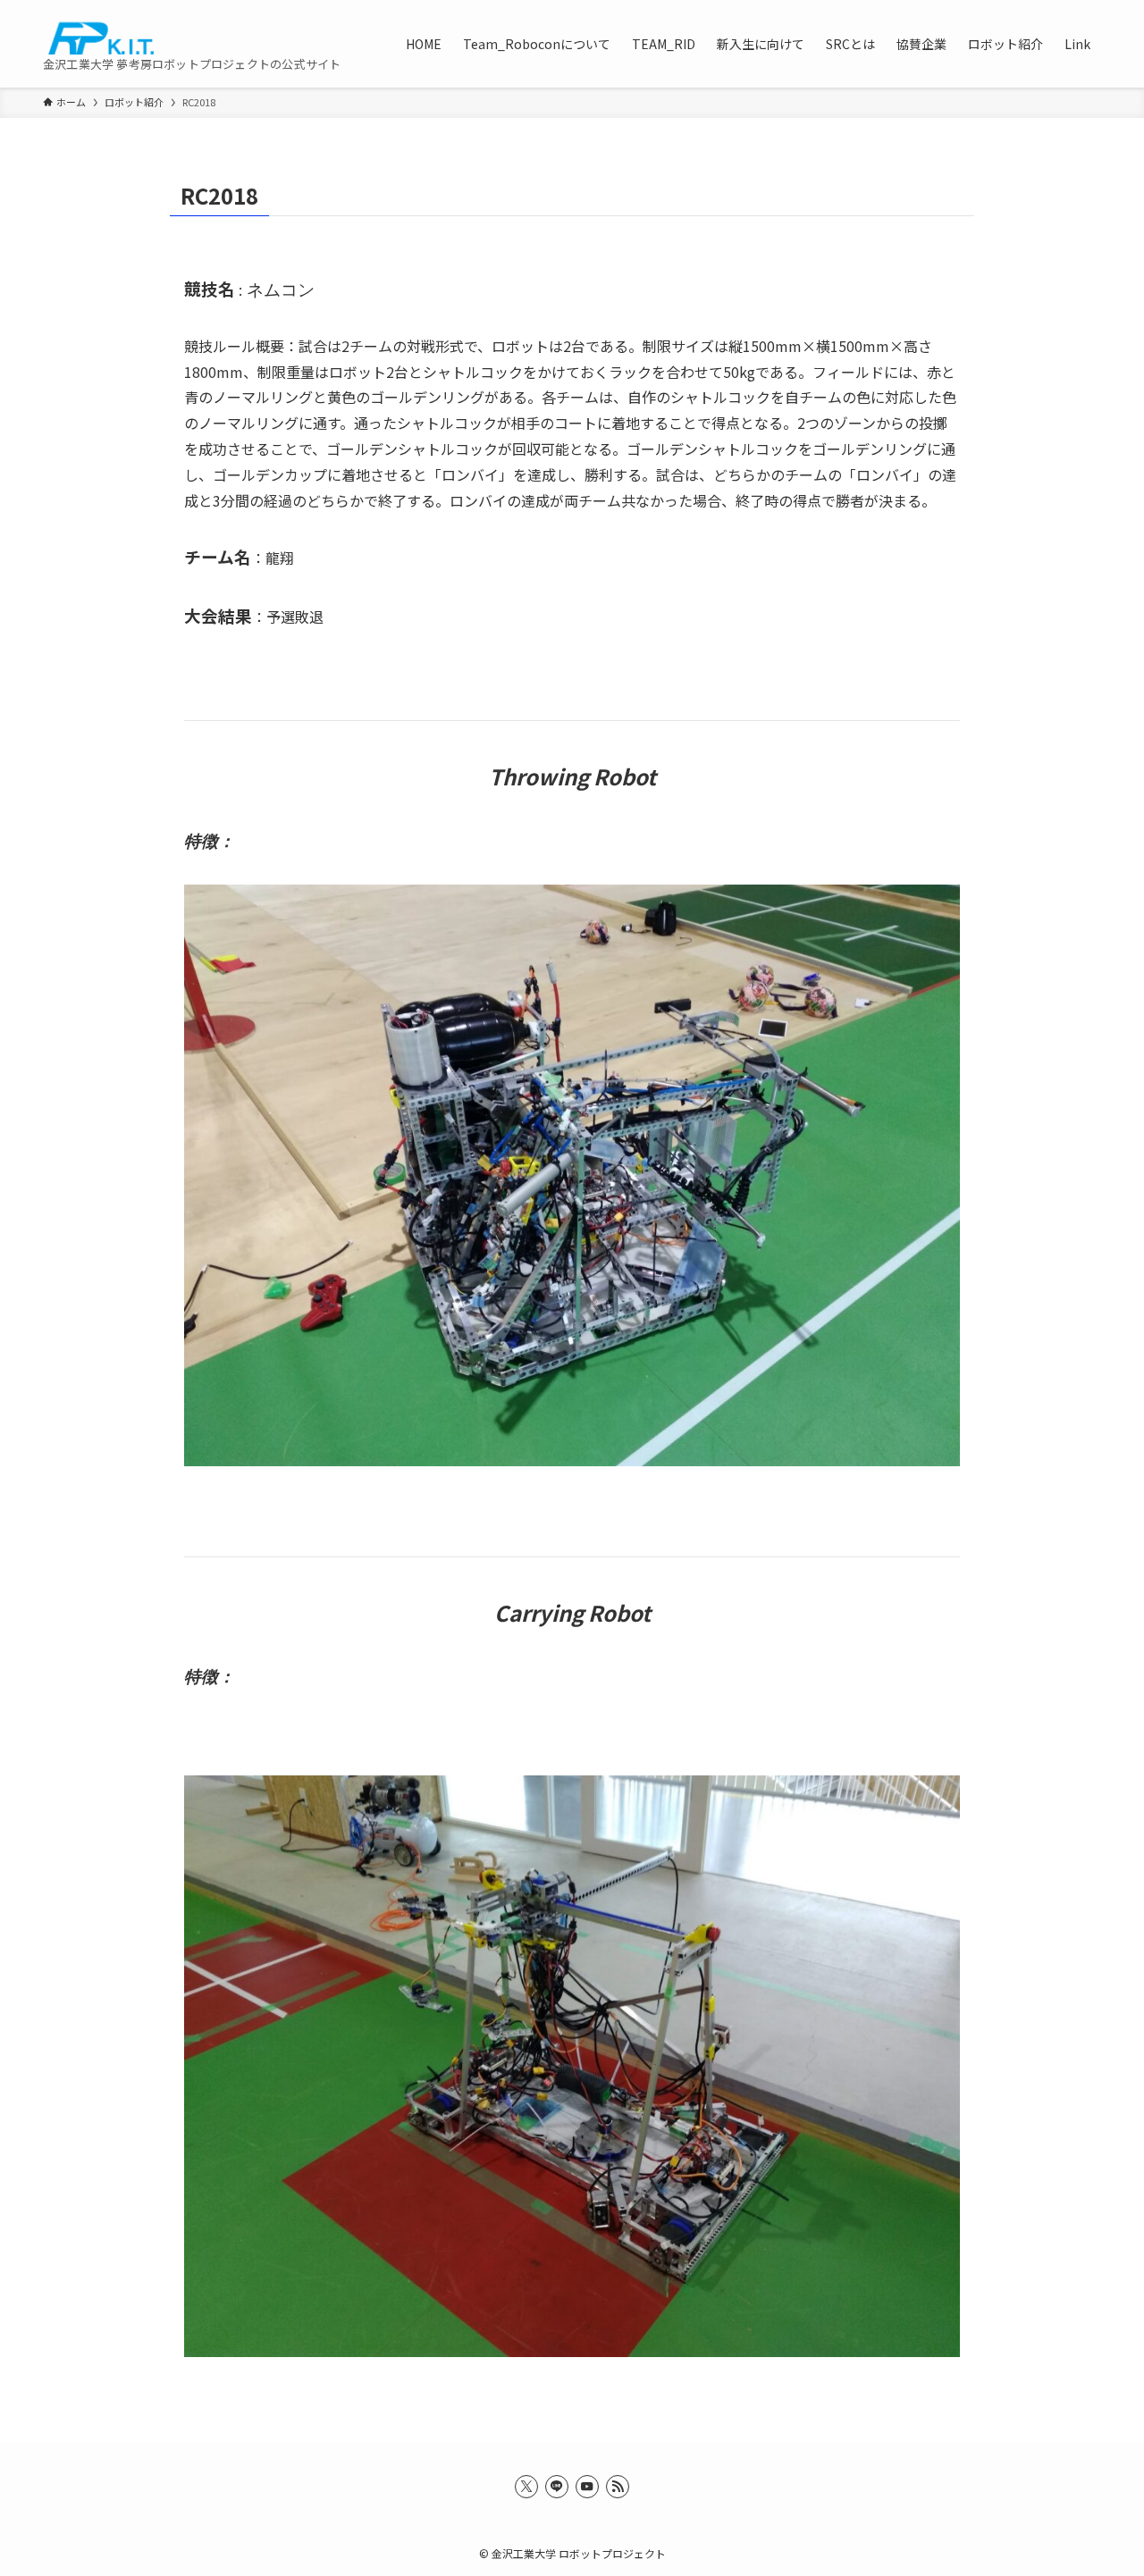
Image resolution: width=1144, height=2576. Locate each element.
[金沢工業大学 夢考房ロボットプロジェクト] (98, 34)
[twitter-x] (526, 2487)
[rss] (618, 2487)
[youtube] (587, 2487)
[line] (557, 2487)
